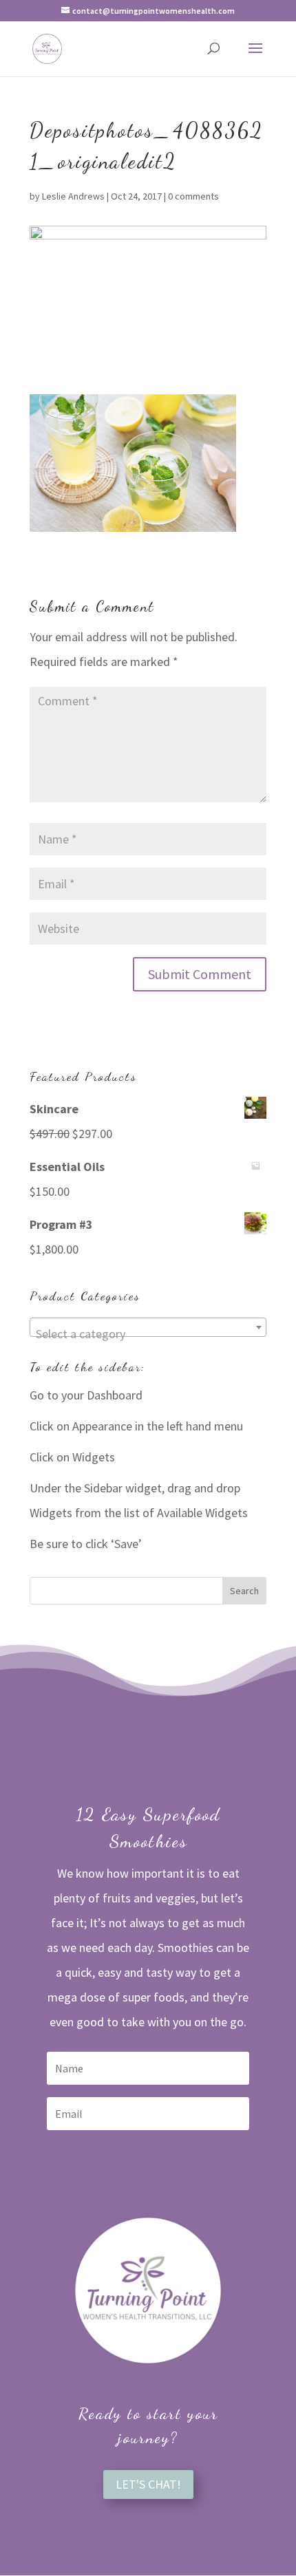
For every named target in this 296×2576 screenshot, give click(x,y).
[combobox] (148, 1327)
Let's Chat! (148, 2484)
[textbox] (148, 1334)
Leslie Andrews (73, 196)
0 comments (193, 196)
